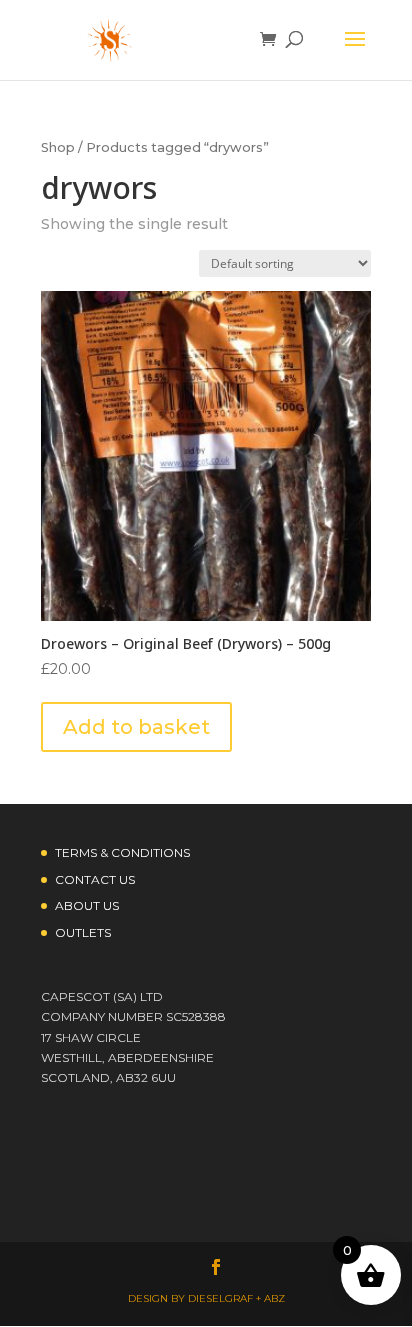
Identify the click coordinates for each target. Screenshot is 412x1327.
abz (274, 1298)
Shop (58, 147)
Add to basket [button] (136, 727)
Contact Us (95, 879)
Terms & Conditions (122, 852)
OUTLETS (83, 932)
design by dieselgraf (190, 1298)
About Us (87, 905)
